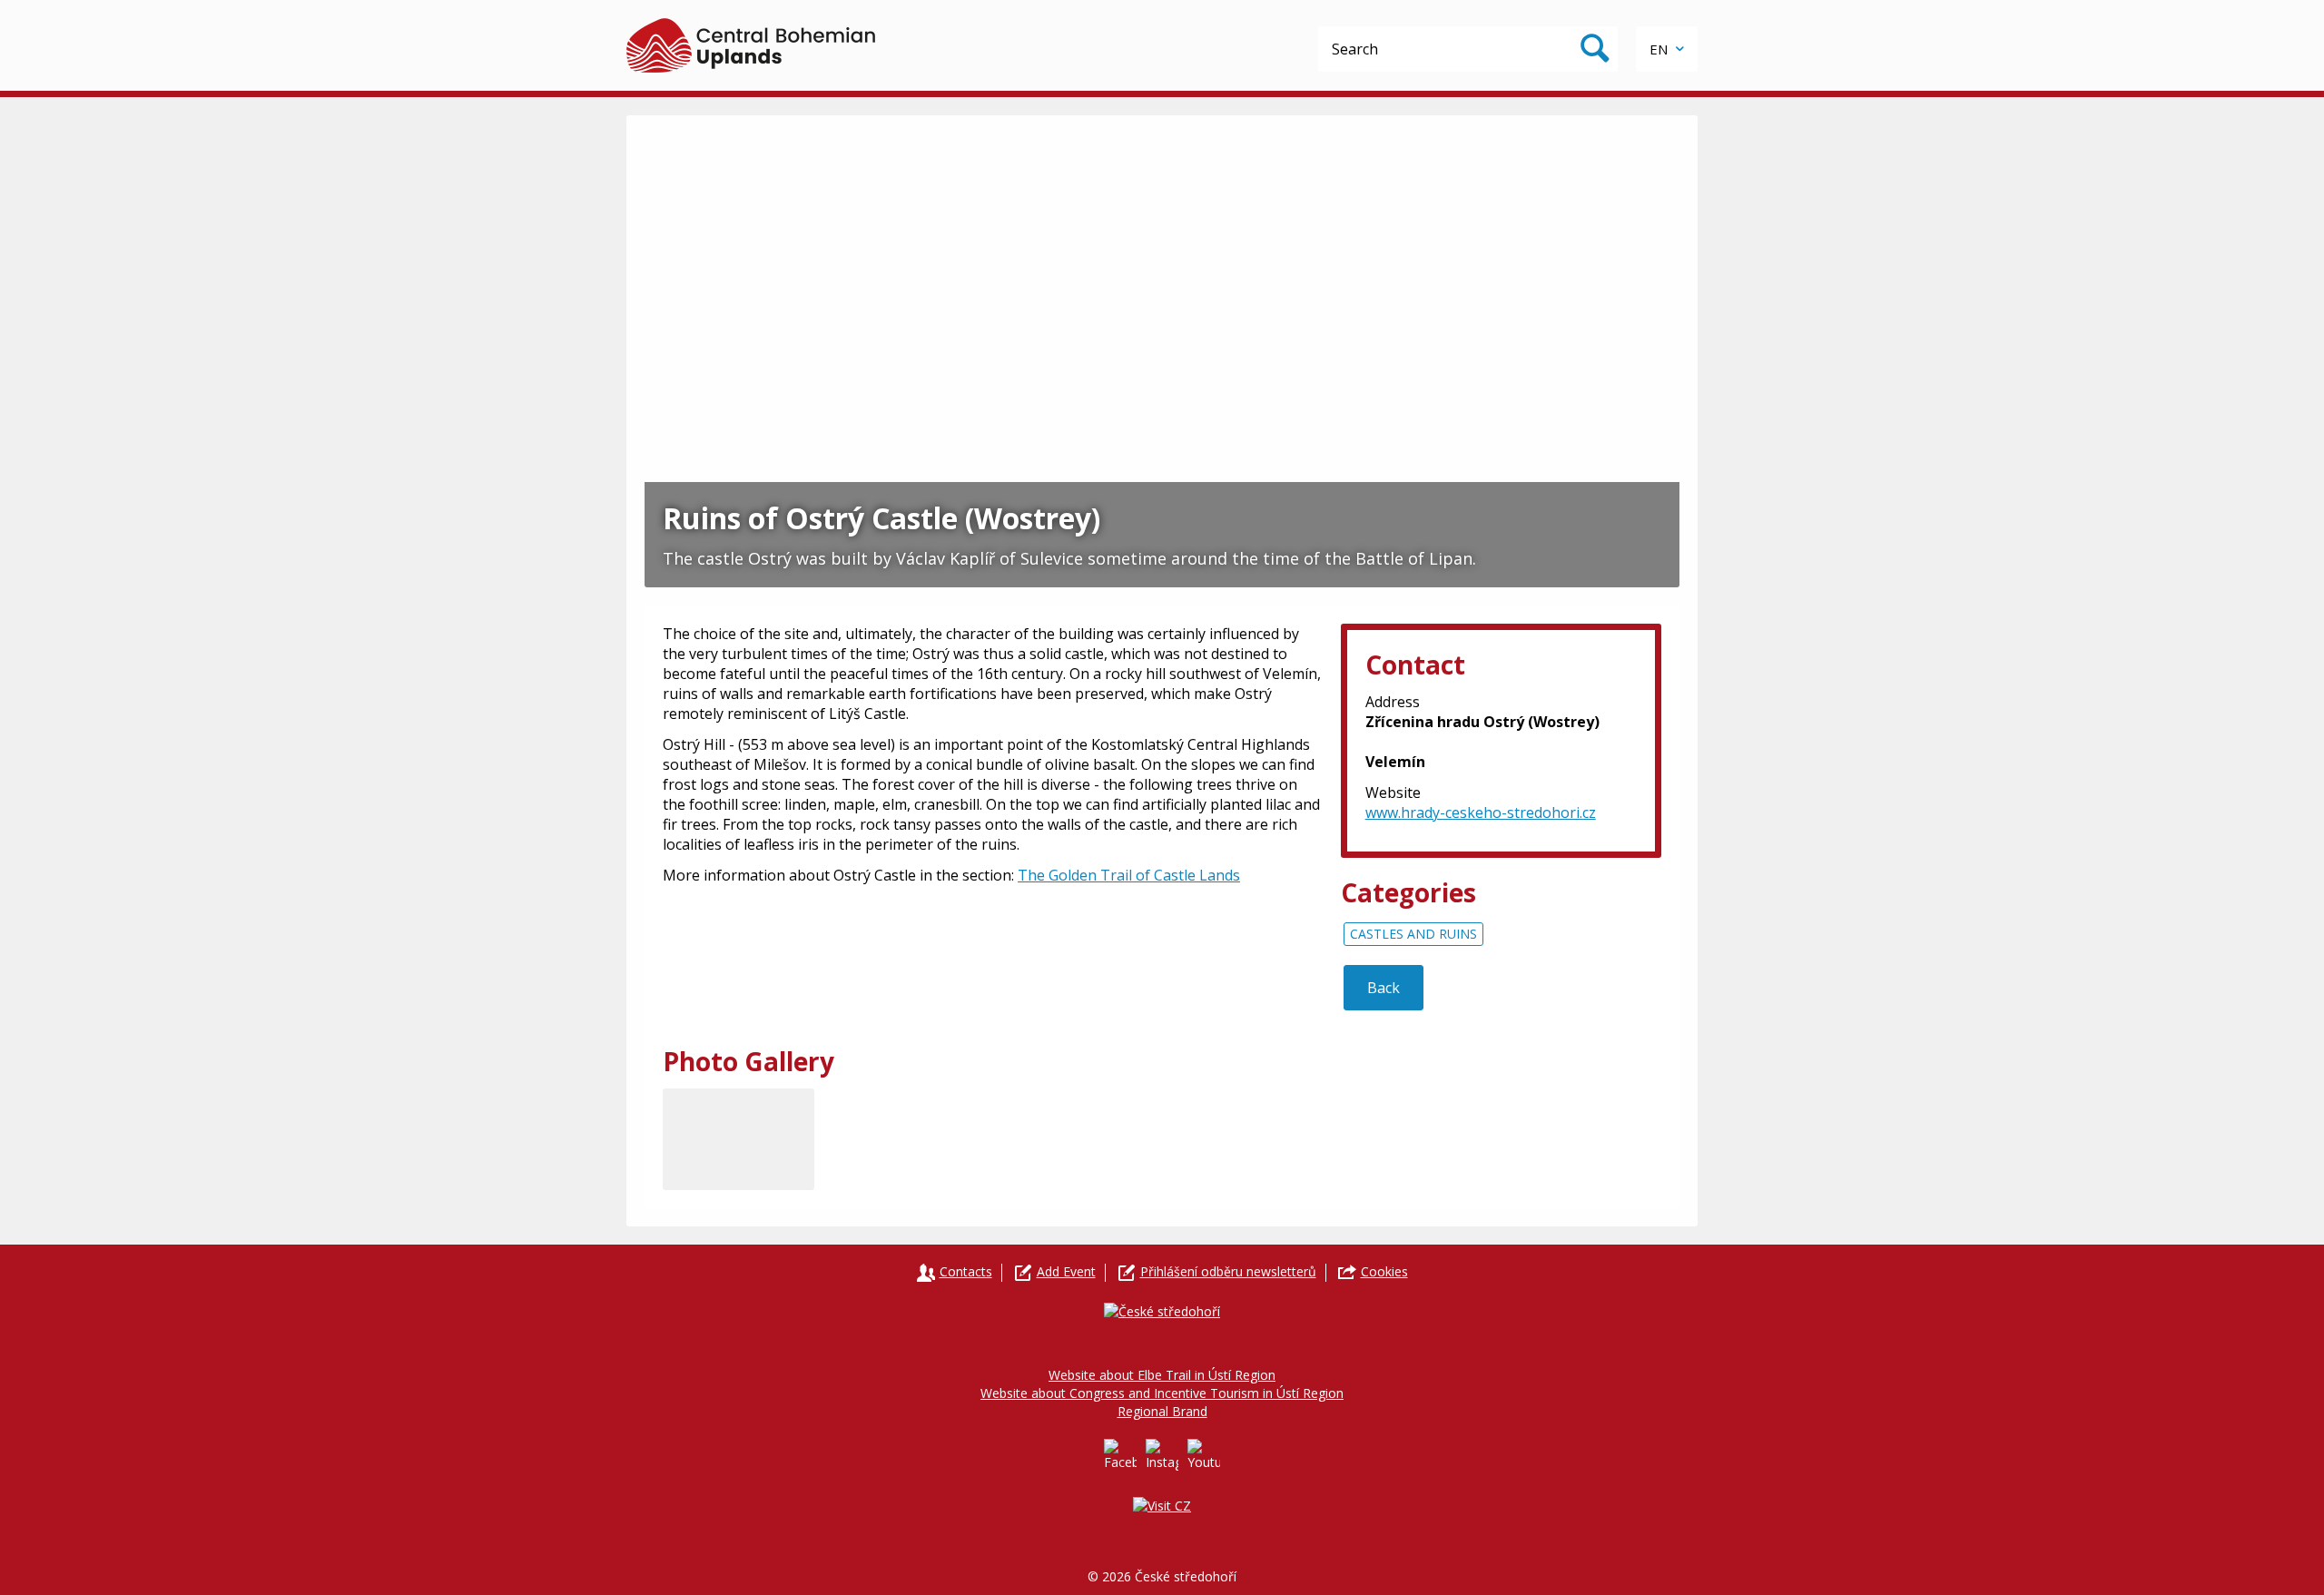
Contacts (966, 1271)
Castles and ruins (1413, 934)
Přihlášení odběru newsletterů (1228, 1271)
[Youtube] (1204, 1455)
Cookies (1384, 1271)
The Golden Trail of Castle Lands (1129, 875)
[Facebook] (1120, 1455)
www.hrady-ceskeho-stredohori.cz (1481, 812)
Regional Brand (1162, 1411)
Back (1384, 988)
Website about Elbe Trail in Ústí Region (1162, 1375)
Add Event (1066, 1271)
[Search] (1595, 49)
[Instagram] (1162, 1455)
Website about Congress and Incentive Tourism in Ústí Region (1162, 1393)
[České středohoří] (751, 45)
